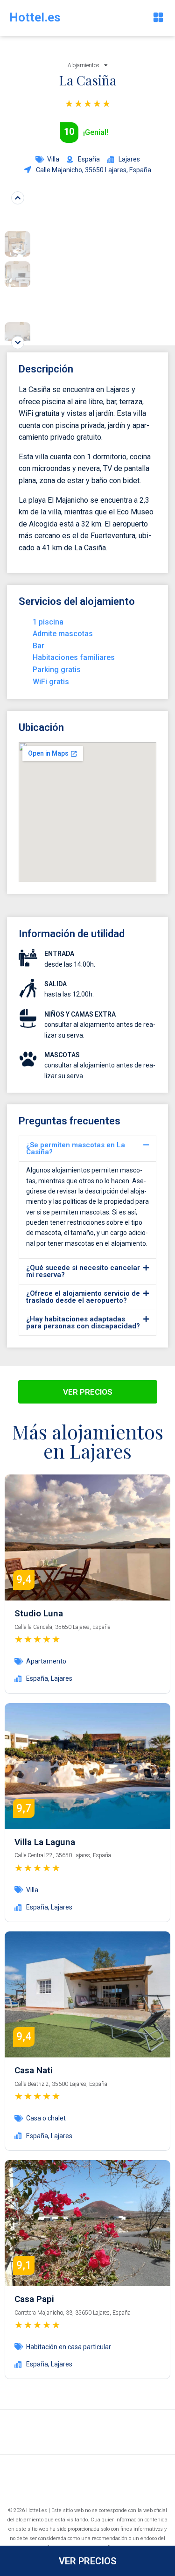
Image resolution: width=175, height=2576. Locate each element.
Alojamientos (84, 65)
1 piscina (48, 622)
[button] (158, 18)
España (37, 1678)
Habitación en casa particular (69, 2347)
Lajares (62, 1678)
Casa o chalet (46, 2118)
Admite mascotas (63, 634)
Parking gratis (57, 670)
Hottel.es (35, 17)
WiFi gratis (51, 682)
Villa (53, 159)
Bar (38, 646)
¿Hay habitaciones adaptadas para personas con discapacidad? (83, 1323)
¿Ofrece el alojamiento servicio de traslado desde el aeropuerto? (83, 1297)
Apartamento (46, 1661)
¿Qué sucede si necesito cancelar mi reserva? (83, 1271)
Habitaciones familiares (74, 657)
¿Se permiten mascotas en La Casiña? (76, 1148)
